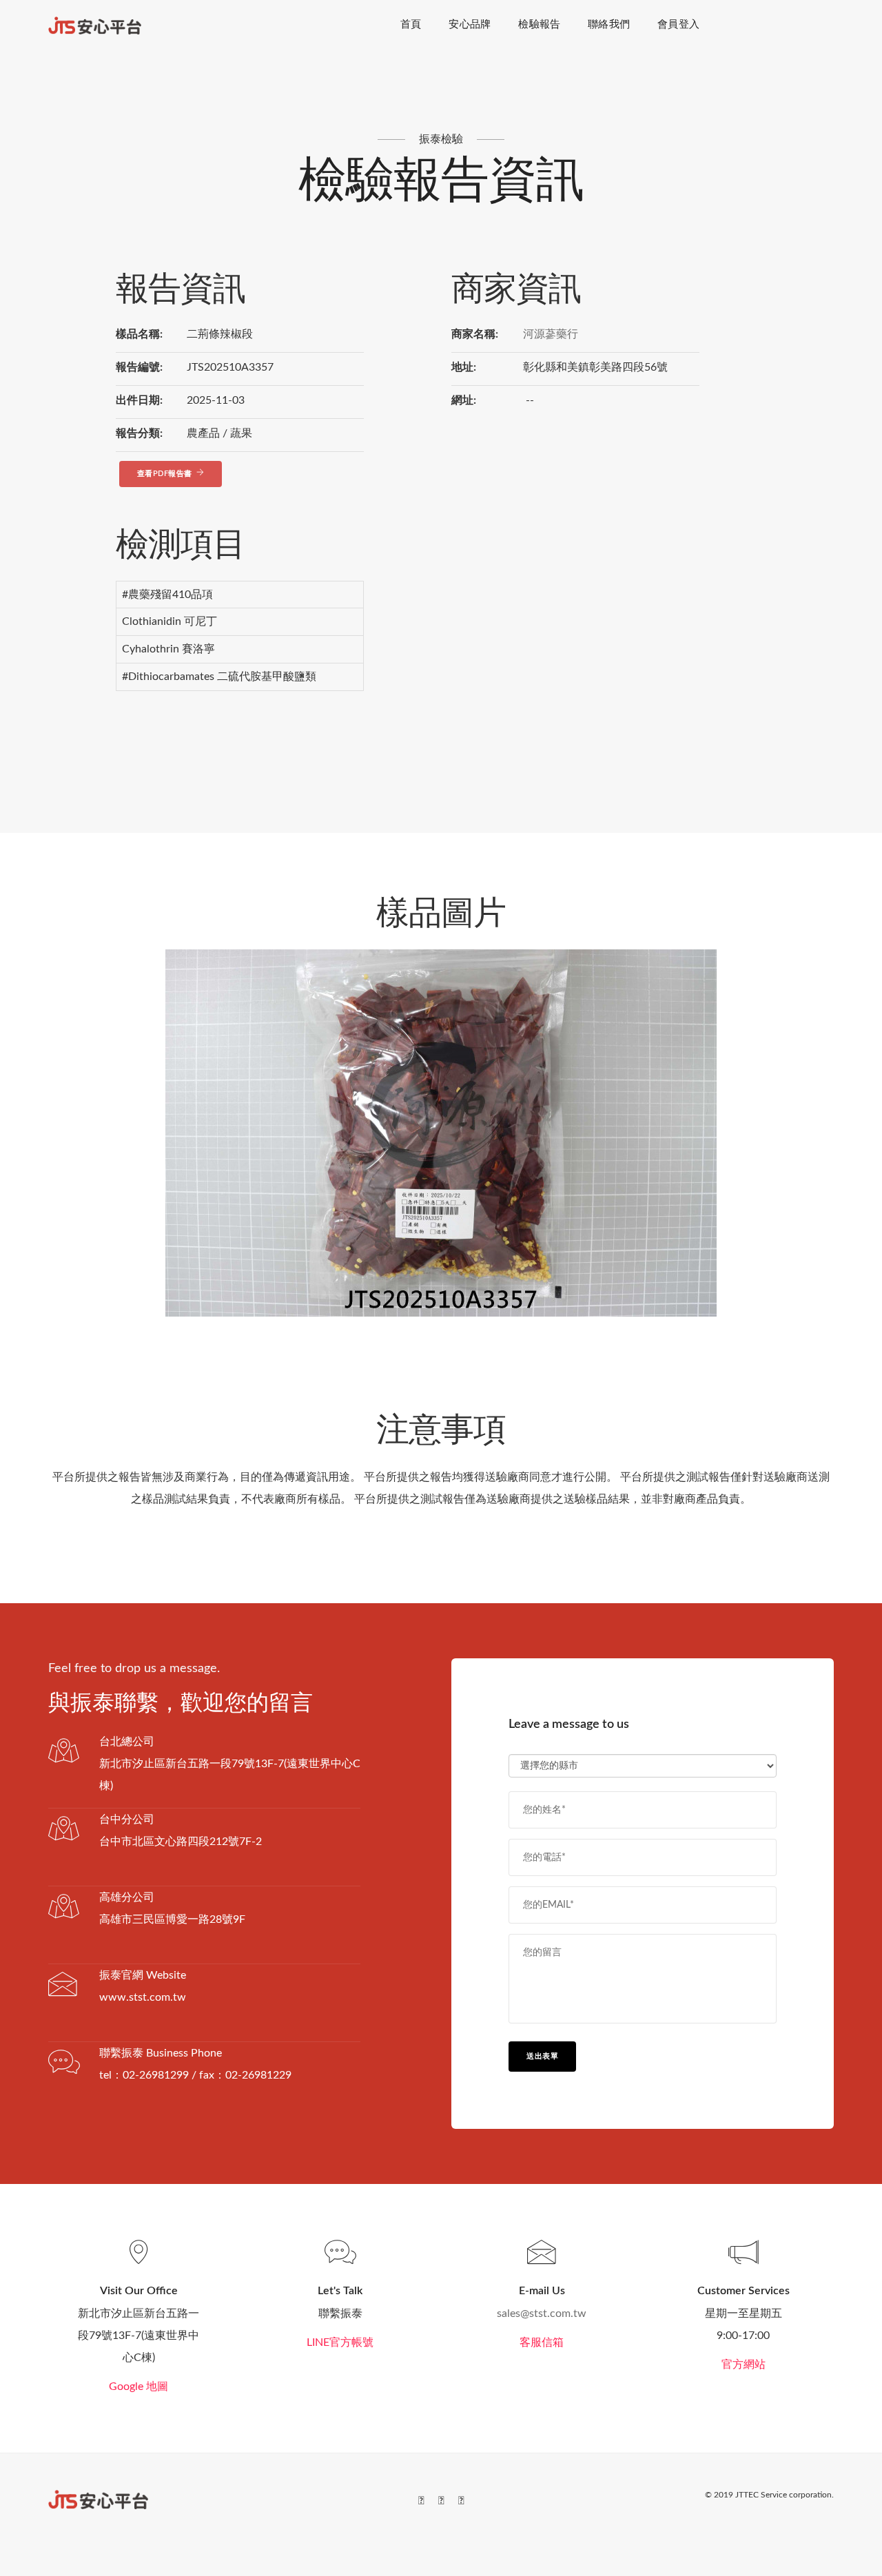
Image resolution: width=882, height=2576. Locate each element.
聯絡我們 (609, 24)
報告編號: (139, 367)
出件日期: (139, 400)
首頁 (411, 24)
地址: (464, 367)
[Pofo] (95, 25)
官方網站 (743, 2364)
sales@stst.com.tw (542, 2314)
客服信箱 (542, 2342)
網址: (464, 400)
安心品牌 (470, 24)
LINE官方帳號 (340, 2342)
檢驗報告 (539, 24)
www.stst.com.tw (143, 1997)
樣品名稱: (139, 334)
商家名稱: (475, 334)
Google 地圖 (139, 2387)
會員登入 (678, 24)
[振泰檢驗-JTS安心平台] (98, 2499)
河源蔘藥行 (551, 334)
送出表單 (542, 2056)
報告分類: (139, 433)
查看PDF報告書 (165, 474)
